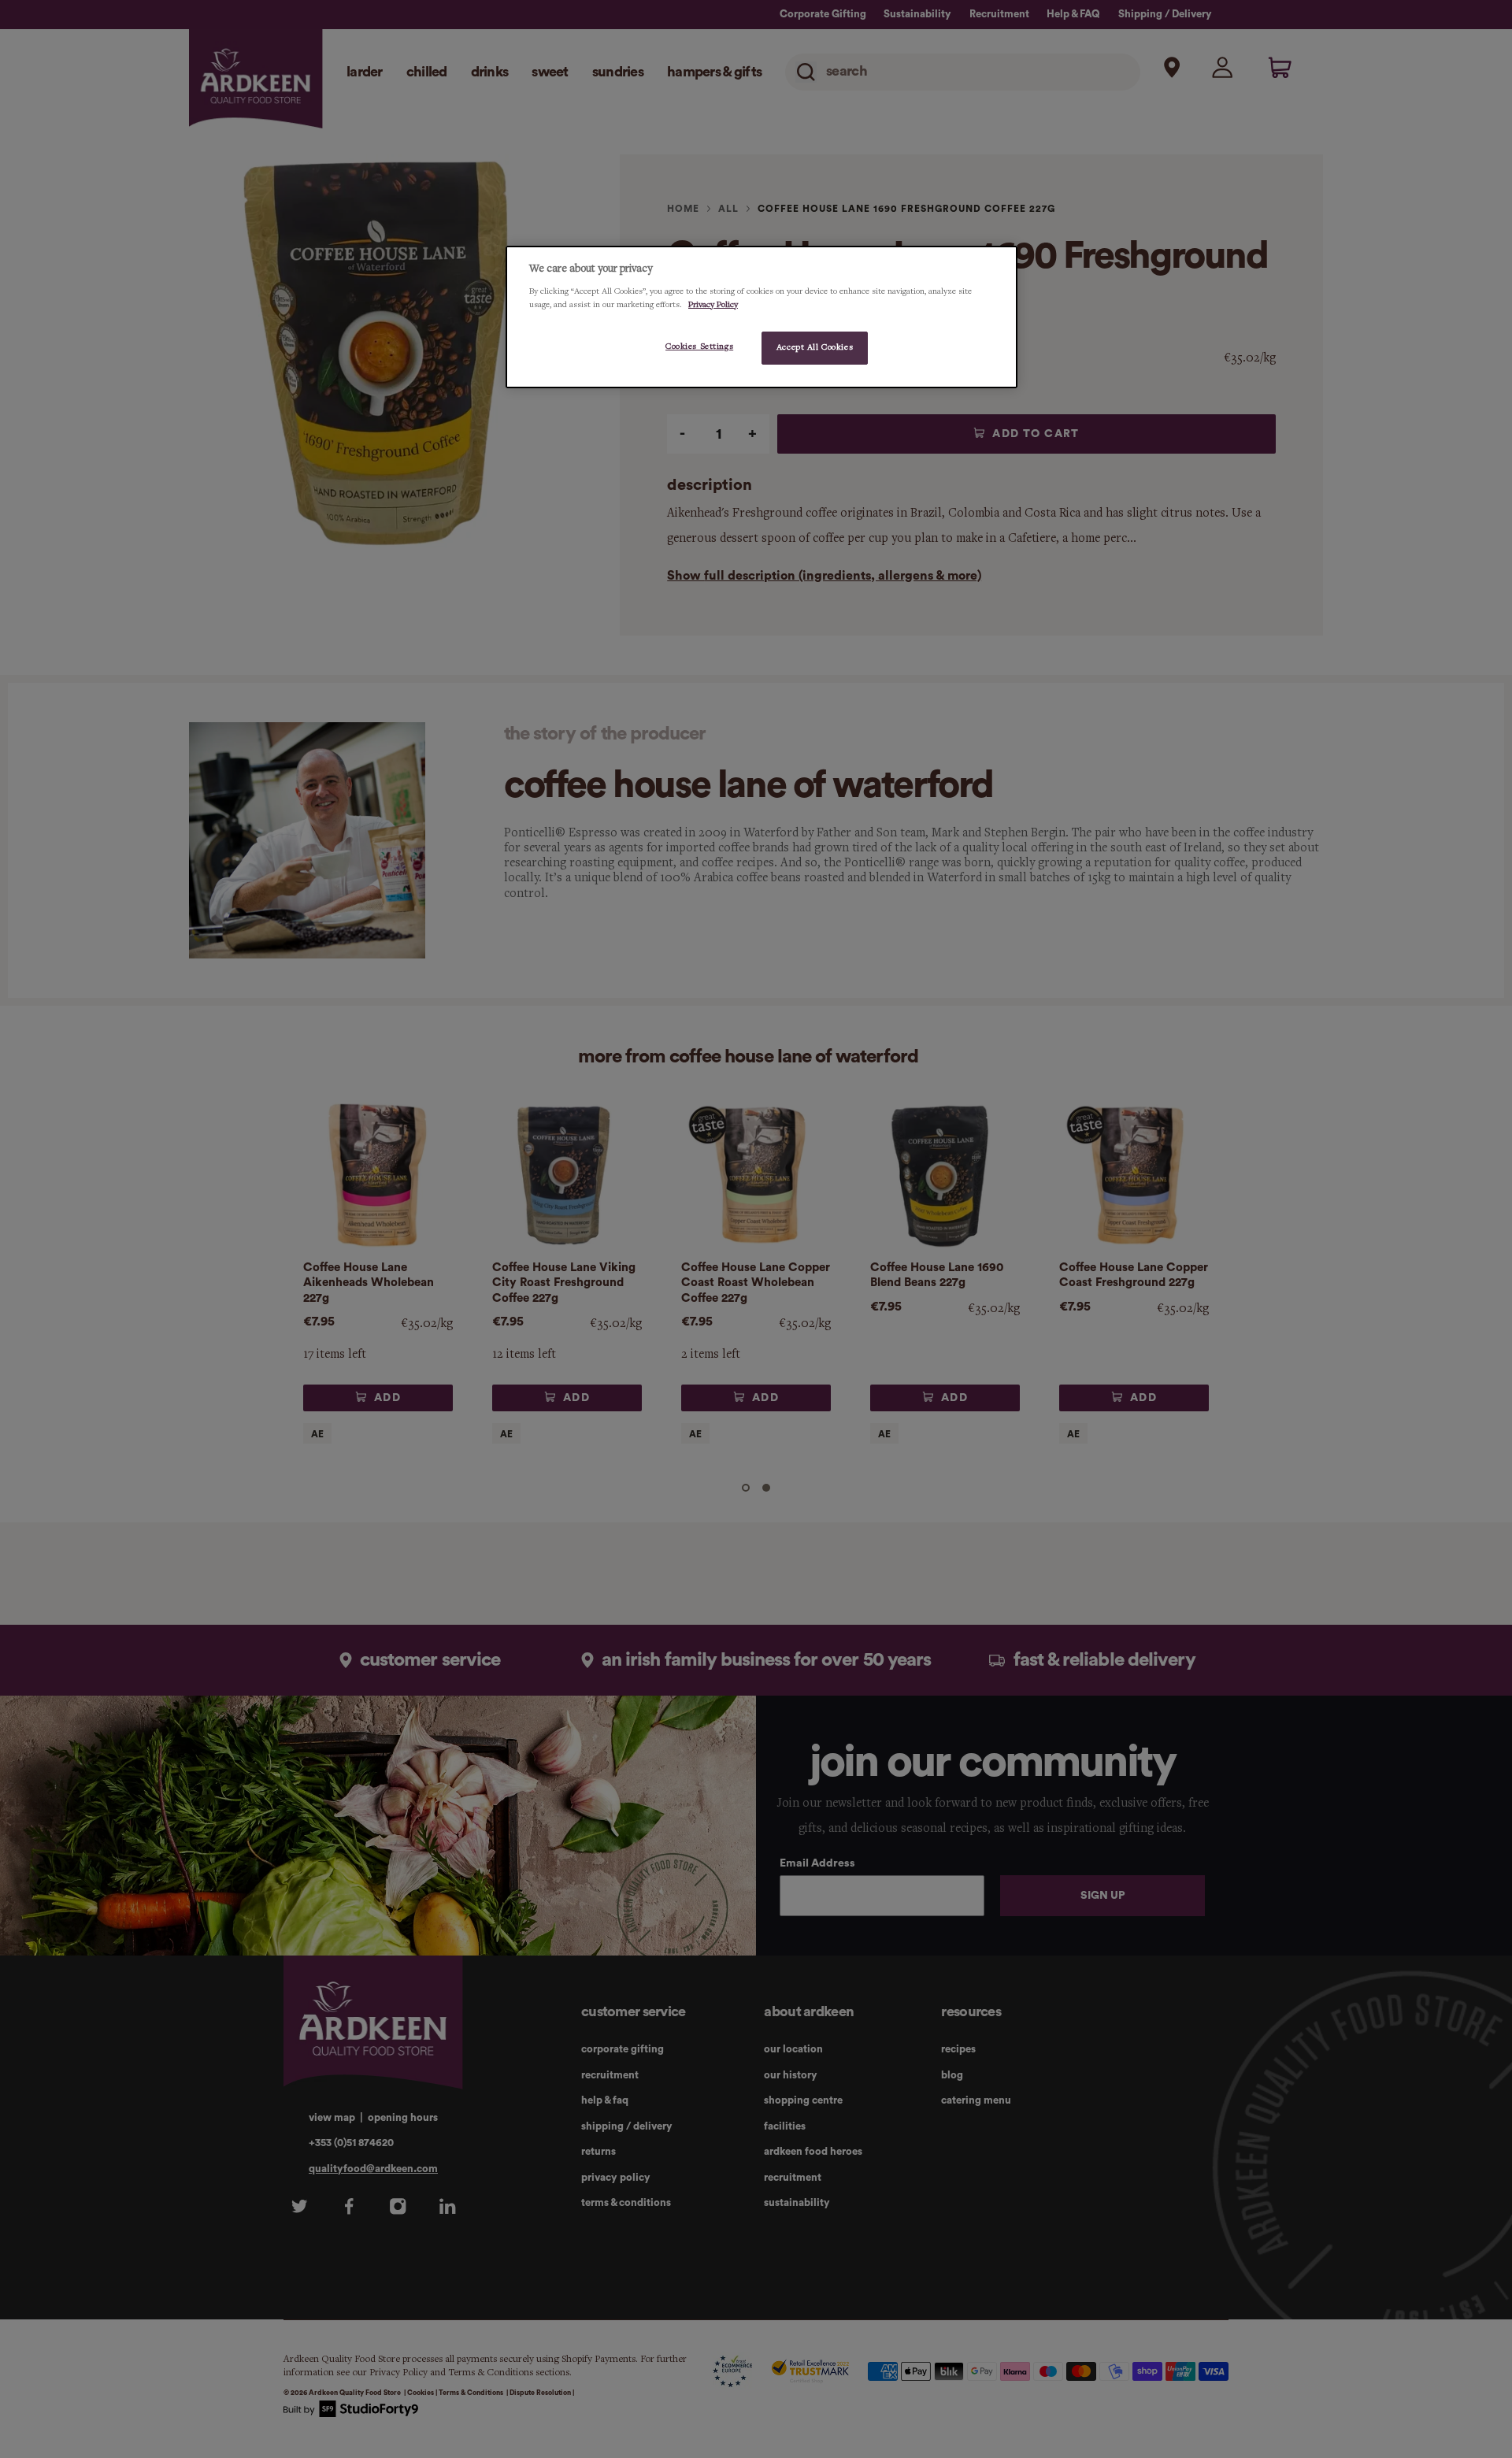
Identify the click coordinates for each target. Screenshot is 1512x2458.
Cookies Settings (699, 347)
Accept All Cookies (815, 347)
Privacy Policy (713, 305)
